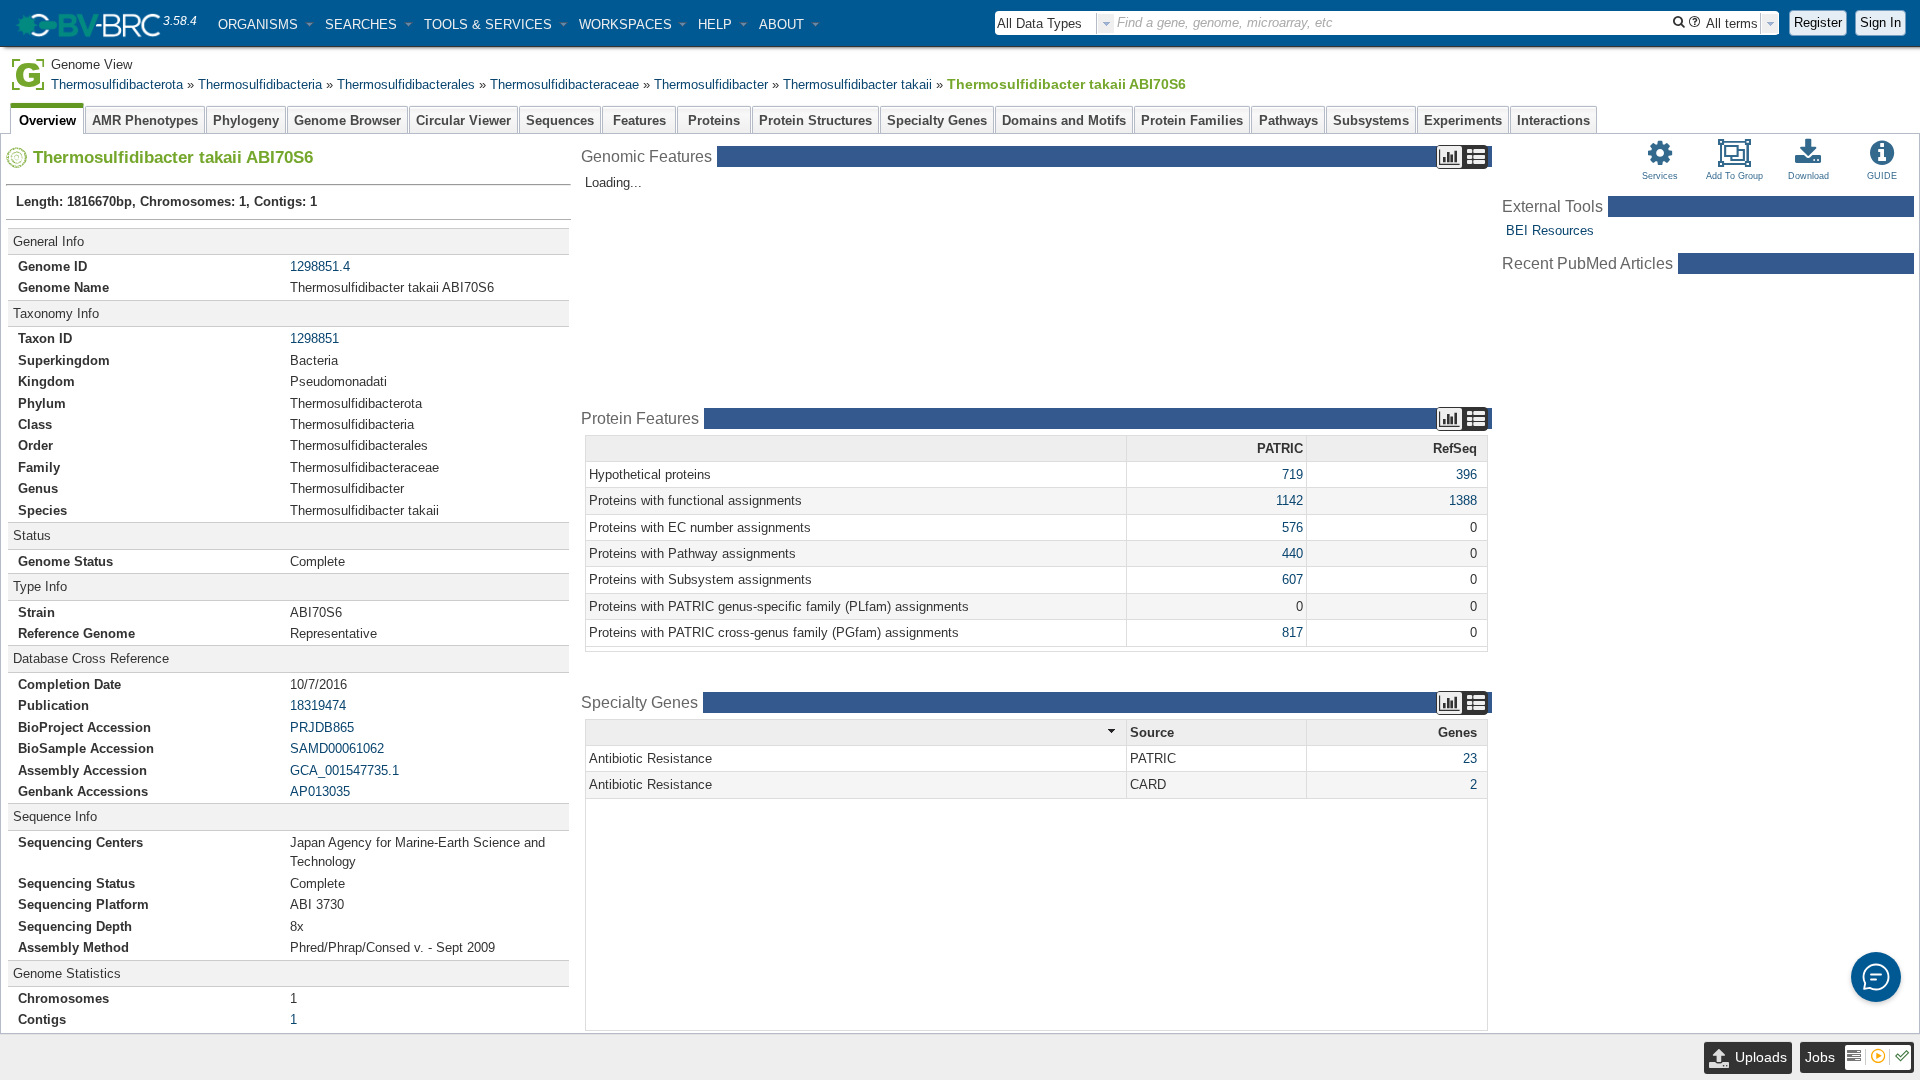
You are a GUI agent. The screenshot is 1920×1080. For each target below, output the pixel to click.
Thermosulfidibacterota (117, 84)
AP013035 (320, 791)
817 (1292, 632)
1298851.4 (320, 266)
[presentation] (1106, 23)
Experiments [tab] (1463, 120)
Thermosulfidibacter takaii (857, 84)
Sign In (1880, 22)
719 (1292, 474)
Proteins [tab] (714, 120)
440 (1292, 553)
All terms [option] (1732, 23)
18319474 (318, 705)
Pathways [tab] (1288, 120)
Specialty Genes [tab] (937, 120)
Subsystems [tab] (1371, 120)
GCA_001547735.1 (344, 770)
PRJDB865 (322, 727)
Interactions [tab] (1553, 120)
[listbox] (1055, 23)
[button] (265, 24)
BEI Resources (1550, 230)
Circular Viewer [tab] (463, 120)
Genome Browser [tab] (347, 120)
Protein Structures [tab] (815, 120)
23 (1470, 758)
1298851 (314, 338)
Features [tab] (639, 120)
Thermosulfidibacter (711, 84)
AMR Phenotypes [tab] (145, 120)
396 (1466, 474)
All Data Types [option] (1039, 23)
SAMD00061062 (337, 748)
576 (1292, 527)
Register (1818, 22)
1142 (1289, 500)
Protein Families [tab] (1192, 120)
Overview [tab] (47, 120)
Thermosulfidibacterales (406, 84)
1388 (1463, 500)
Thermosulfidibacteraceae (564, 84)
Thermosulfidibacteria (260, 84)
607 (1292, 579)
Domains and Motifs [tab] (1064, 120)
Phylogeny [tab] (246, 120)
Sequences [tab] (560, 120)
